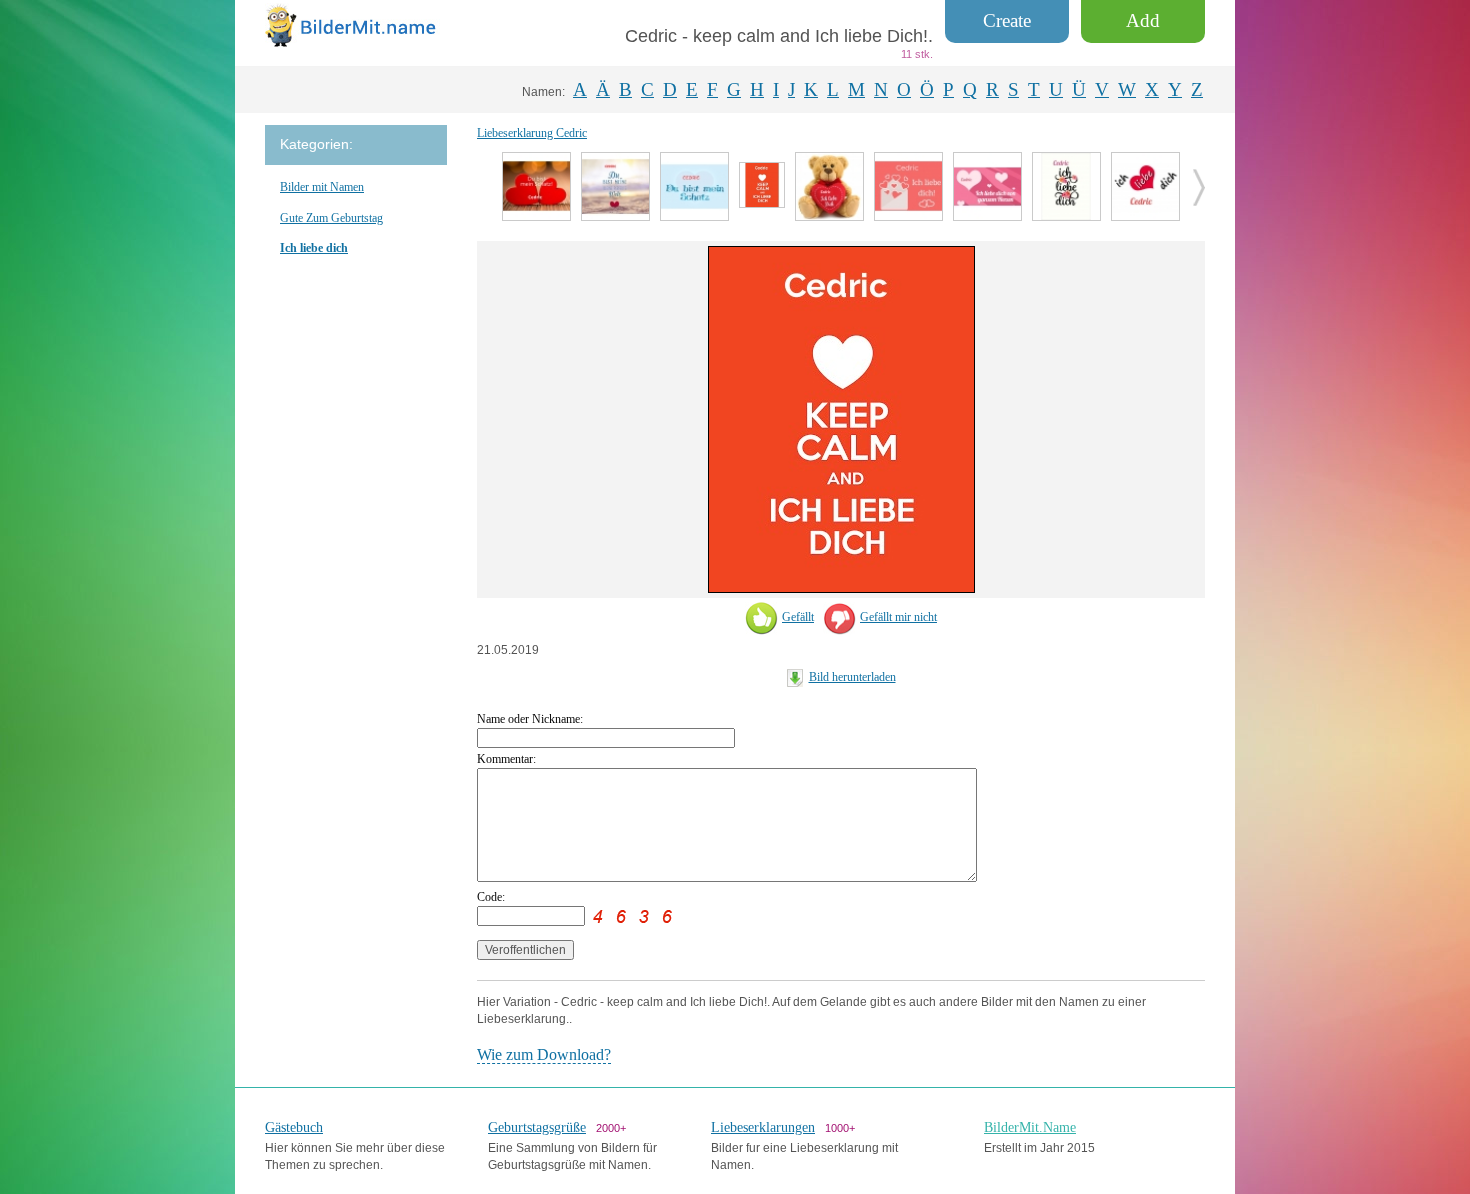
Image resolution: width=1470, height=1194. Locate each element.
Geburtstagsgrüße (537, 1127)
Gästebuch (294, 1127)
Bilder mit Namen (322, 187)
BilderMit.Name (1030, 1127)
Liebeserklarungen (763, 1127)
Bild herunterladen (852, 677)
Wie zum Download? (544, 1054)
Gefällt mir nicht (898, 617)
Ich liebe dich (314, 248)
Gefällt (798, 617)
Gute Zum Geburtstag (331, 218)
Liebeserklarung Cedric (532, 133)
